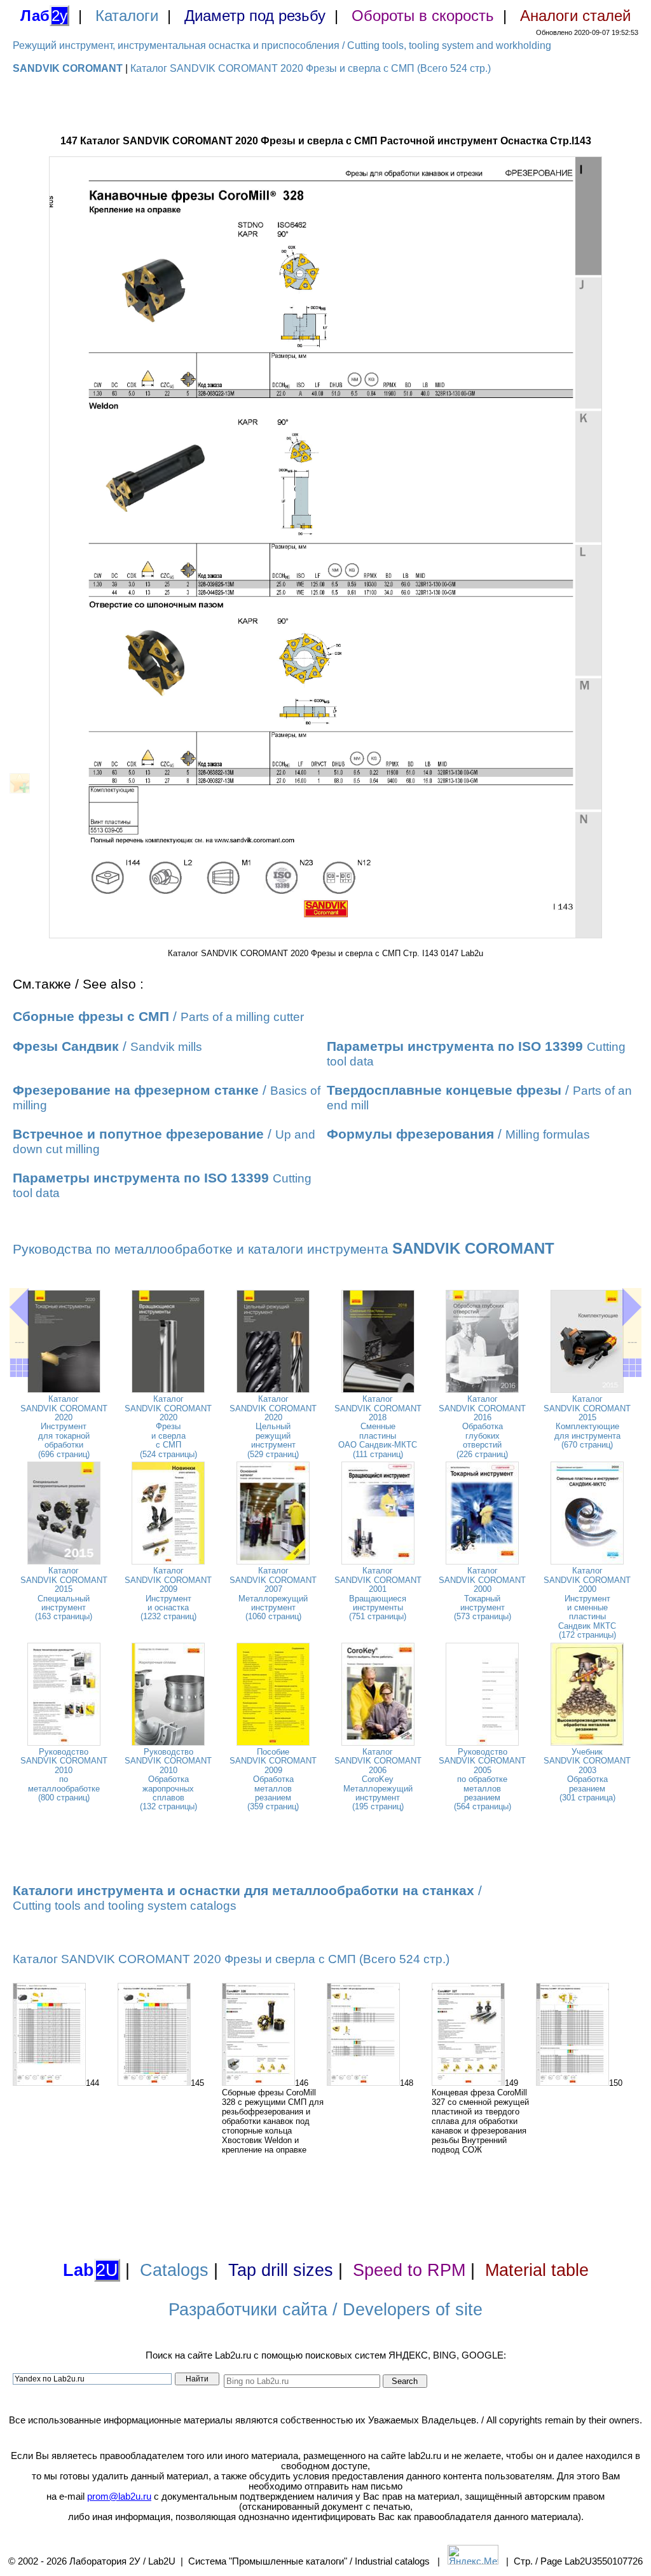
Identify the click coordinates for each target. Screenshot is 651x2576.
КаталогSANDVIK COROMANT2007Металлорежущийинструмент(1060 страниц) (273, 1593)
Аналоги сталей (575, 16)
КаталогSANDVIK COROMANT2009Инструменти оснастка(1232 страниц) (168, 1593)
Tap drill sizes (281, 2270)
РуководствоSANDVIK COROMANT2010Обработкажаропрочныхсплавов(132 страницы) (168, 1779)
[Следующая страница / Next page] (632, 1307)
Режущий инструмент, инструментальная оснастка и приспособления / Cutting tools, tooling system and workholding (282, 45)
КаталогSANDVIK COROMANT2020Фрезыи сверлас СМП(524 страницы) (168, 1426)
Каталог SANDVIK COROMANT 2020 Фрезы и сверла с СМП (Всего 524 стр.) (311, 68)
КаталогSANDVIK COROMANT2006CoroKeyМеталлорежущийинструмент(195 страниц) (378, 1779)
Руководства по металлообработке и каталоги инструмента (284, 1249)
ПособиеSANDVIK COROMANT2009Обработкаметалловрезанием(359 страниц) (273, 1779)
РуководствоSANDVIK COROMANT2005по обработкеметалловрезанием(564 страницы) (482, 1779)
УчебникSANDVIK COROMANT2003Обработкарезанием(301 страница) (587, 1775)
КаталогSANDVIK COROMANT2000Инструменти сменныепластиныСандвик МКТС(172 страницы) (587, 1603)
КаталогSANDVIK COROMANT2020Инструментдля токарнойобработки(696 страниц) (64, 1426)
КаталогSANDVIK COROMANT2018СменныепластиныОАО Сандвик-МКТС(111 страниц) (378, 1426)
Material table (537, 2270)
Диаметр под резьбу (255, 16)
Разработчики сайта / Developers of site (325, 2310)
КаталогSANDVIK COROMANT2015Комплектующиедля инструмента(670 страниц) (587, 1422)
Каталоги (127, 16)
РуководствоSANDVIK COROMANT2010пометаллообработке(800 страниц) (64, 1775)
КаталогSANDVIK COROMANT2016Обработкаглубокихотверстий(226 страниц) (482, 1426)
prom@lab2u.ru (119, 2497)
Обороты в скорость (423, 16)
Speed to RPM (409, 2270)
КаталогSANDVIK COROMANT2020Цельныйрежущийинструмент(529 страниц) (273, 1426)
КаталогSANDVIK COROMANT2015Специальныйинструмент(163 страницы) (64, 1593)
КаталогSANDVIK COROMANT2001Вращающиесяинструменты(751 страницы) (378, 1593)
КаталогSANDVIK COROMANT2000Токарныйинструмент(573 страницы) (482, 1593)
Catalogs (174, 2270)
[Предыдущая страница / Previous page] (19, 1307)
